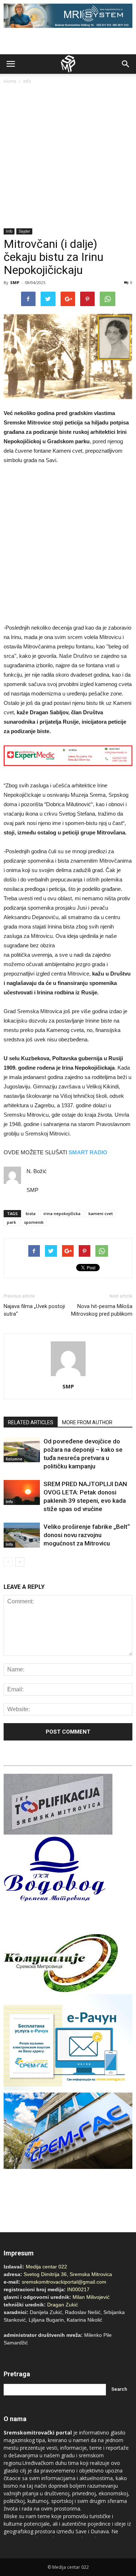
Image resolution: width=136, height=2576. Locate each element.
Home (10, 81)
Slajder (24, 231)
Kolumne (14, 1459)
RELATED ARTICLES (31, 1422)
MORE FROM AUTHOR (87, 1422)
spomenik (34, 1222)
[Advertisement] (68, 157)
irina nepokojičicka (62, 1213)
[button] (126, 64)
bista (31, 1213)
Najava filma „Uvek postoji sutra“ (34, 1310)
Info (27, 81)
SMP (15, 282)
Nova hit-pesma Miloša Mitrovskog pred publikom (102, 1310)
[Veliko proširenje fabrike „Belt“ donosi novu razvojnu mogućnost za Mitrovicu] (22, 1535)
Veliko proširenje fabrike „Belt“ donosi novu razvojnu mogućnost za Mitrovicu (87, 1535)
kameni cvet (101, 1213)
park (11, 1222)
